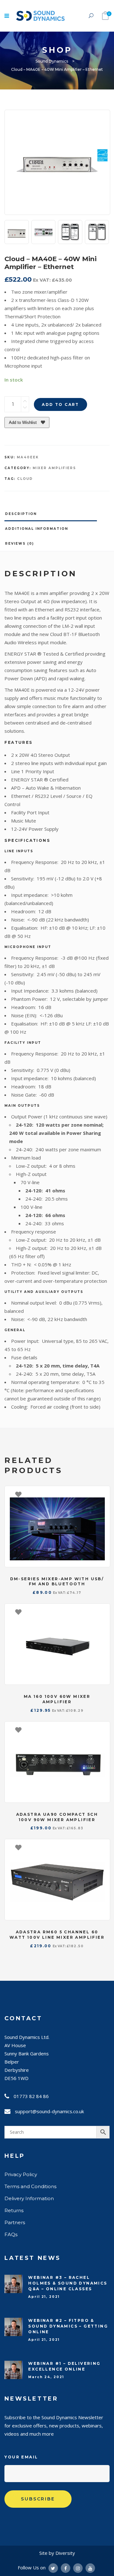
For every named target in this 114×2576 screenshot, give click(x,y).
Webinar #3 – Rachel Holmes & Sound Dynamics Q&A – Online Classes (68, 2283)
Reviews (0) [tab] (19, 544)
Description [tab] (21, 514)
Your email (21, 2457)
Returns (14, 2210)
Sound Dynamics (52, 61)
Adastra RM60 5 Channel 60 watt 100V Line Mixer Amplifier (57, 1935)
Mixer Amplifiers (54, 468)
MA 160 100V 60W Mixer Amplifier (57, 1699)
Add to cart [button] (102, 1494)
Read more (102, 1847)
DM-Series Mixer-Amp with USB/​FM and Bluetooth (57, 1582)
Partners (15, 2222)
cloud (25, 479)
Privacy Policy (21, 2174)
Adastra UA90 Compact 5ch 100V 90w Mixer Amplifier (57, 1817)
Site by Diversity (57, 2553)
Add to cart (60, 404)
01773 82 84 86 (31, 2096)
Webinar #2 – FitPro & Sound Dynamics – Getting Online (68, 2326)
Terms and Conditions (30, 2186)
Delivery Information (29, 2198)
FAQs (11, 2234)
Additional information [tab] (37, 529)
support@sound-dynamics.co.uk (49, 2111)
